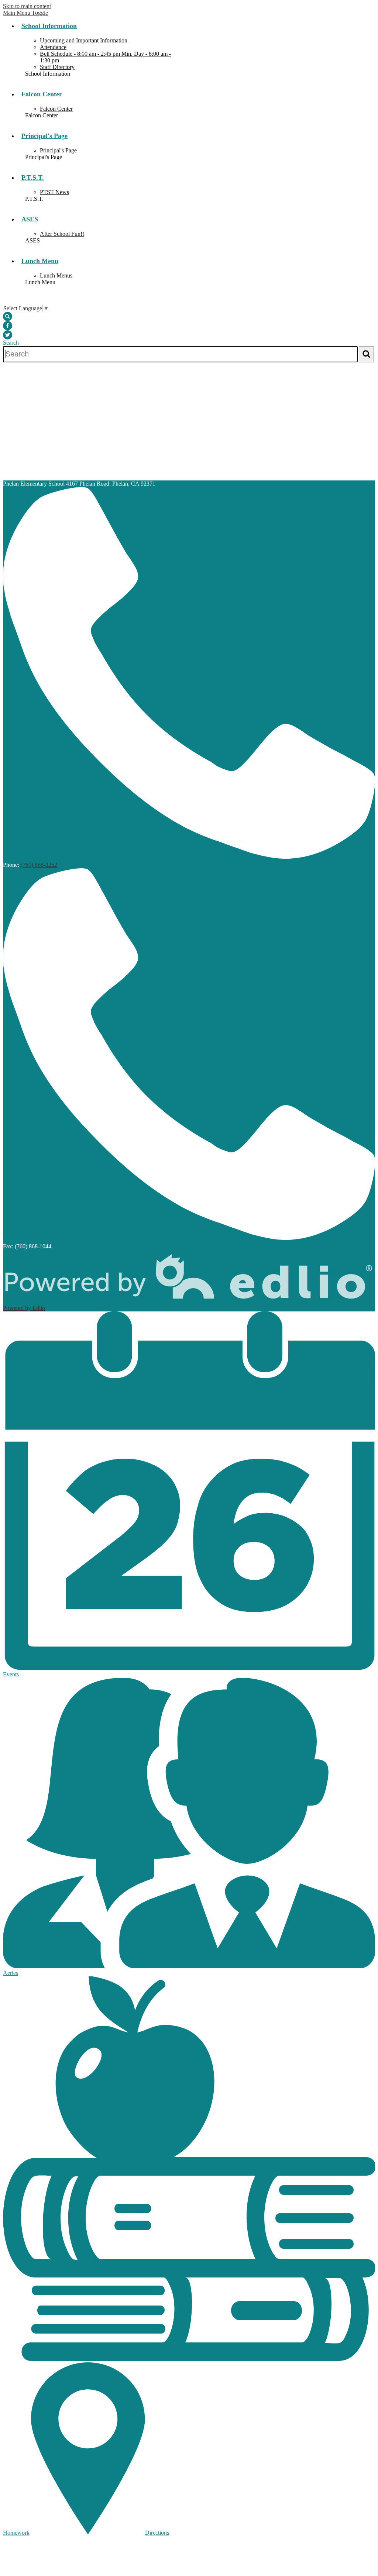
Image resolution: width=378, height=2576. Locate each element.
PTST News (54, 192)
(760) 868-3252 (39, 865)
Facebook (8, 326)
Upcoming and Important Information (84, 40)
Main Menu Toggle (25, 13)
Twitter (8, 335)
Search (8, 316)
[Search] (366, 354)
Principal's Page (58, 150)
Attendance (53, 47)
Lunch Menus (56, 275)
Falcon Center (56, 109)
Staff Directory (57, 67)
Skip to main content (27, 6)
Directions (157, 2533)
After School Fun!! (62, 234)
